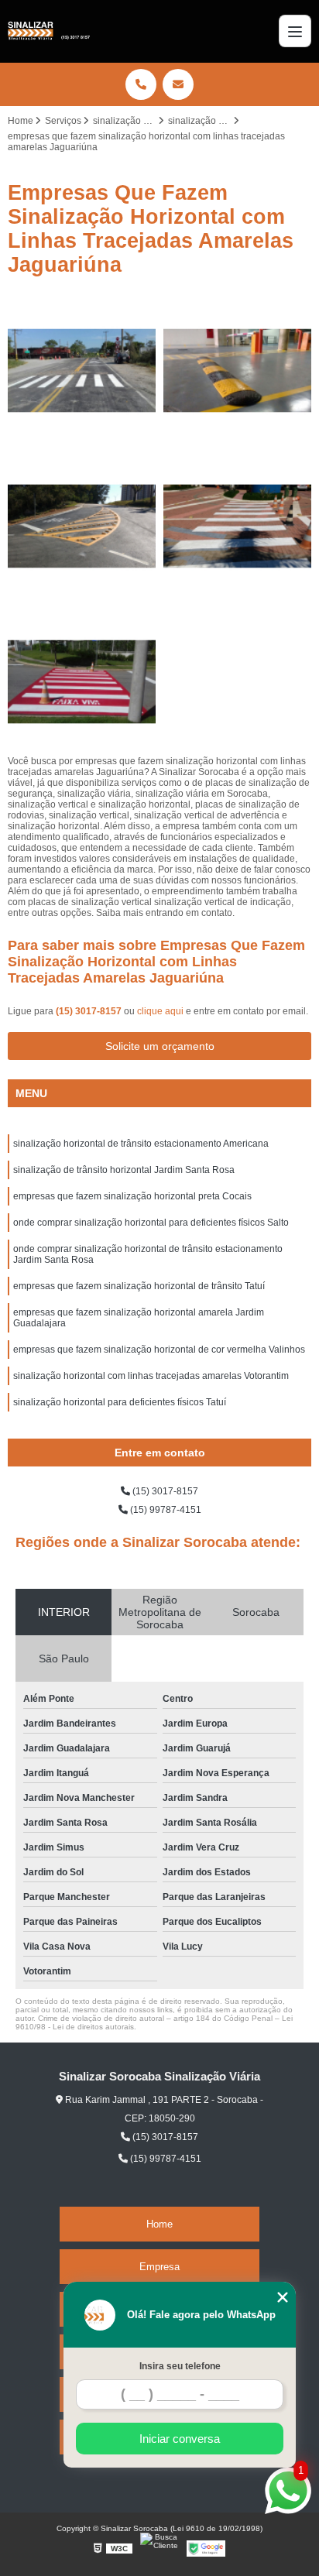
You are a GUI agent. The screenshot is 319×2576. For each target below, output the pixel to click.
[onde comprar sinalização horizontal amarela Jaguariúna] (82, 526)
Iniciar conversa (180, 2439)
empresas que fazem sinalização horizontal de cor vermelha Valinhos (159, 1350)
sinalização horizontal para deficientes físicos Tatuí (120, 1402)
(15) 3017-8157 (90, 1011)
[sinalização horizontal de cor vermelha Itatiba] (82, 682)
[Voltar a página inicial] (49, 31)
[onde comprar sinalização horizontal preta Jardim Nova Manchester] (237, 370)
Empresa (159, 2267)
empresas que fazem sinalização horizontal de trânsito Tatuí (139, 1286)
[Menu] (295, 31)
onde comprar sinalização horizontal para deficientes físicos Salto (151, 1223)
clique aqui (160, 1011)
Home (159, 2224)
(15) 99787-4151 (165, 1510)
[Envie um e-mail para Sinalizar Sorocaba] (178, 84)
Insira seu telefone (180, 2366)
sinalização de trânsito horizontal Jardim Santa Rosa (124, 1170)
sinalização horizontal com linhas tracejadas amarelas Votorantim (151, 1376)
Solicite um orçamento (160, 1046)
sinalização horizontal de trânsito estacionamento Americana (141, 1144)
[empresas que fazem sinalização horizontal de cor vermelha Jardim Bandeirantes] (237, 526)
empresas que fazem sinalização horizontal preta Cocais (132, 1196)
